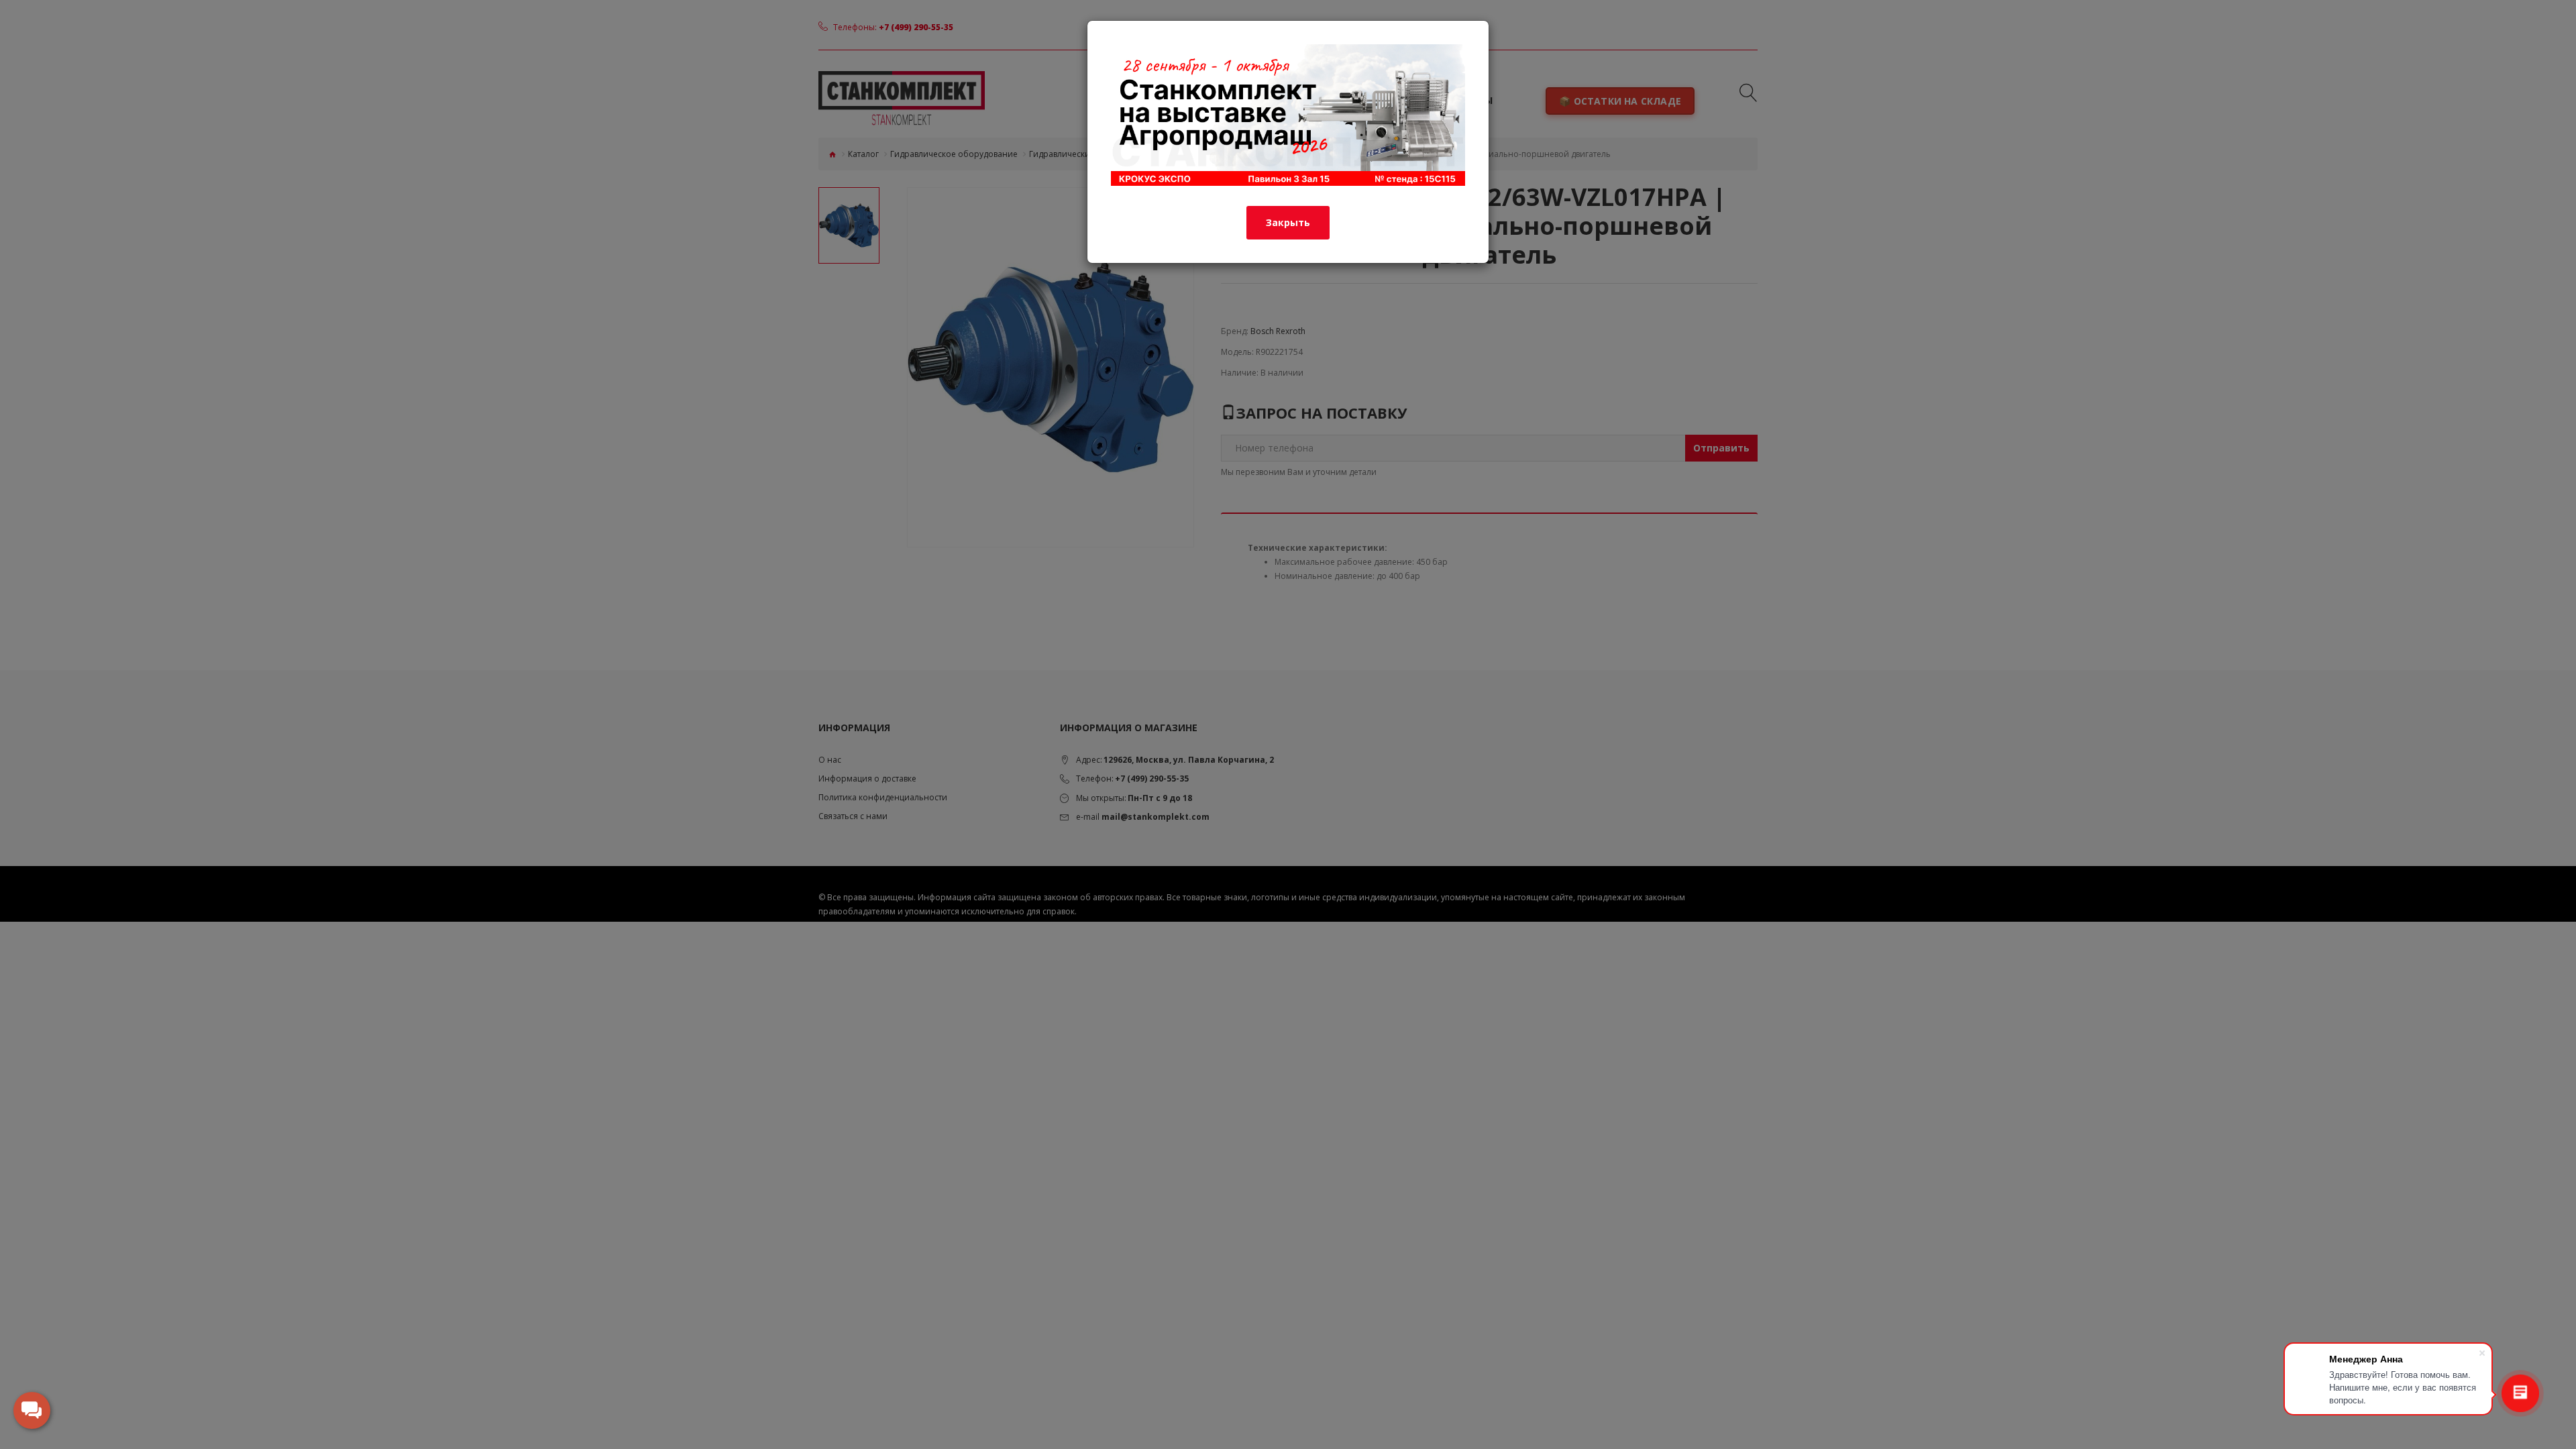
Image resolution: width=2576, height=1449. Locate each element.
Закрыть (1288, 222)
